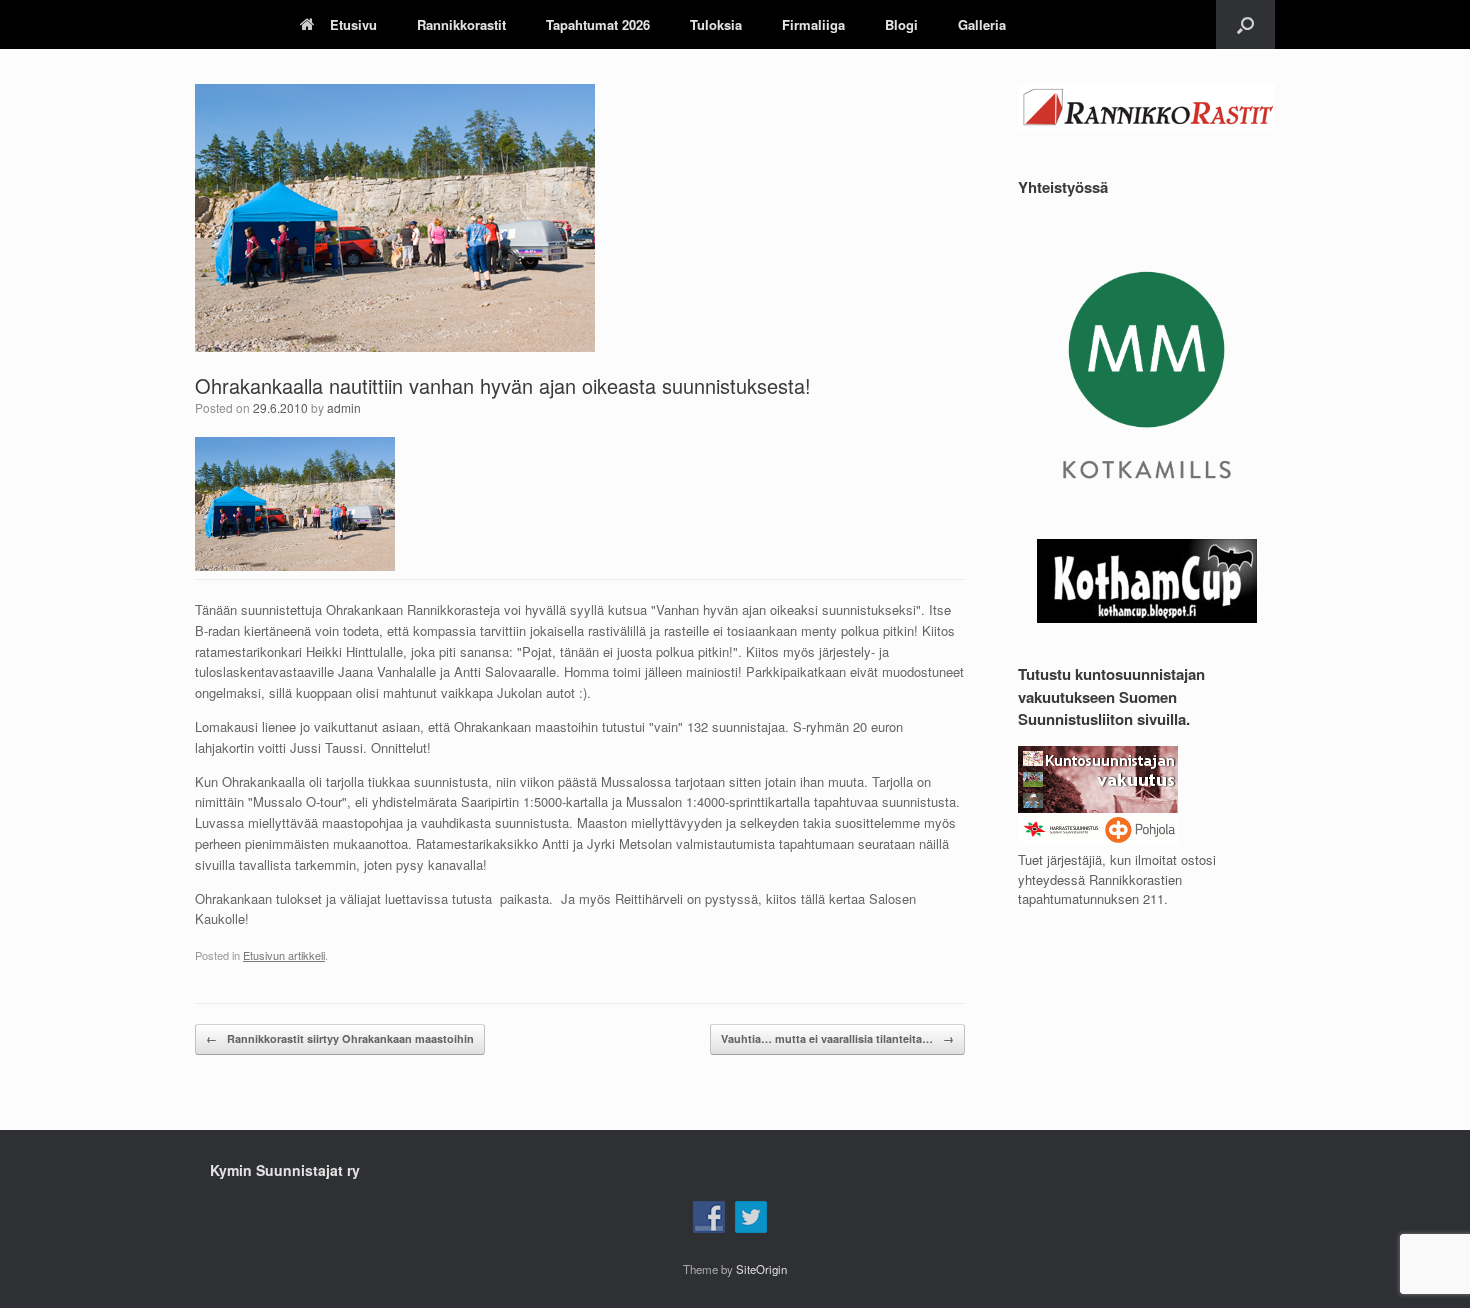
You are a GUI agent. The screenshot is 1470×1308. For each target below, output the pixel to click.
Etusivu (353, 24)
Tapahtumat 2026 (598, 24)
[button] (1245, 24)
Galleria (982, 24)
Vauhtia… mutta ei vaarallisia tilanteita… (837, 1038)
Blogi (901, 24)
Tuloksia (716, 24)
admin (344, 407)
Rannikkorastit (461, 24)
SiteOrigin (761, 1269)
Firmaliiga (813, 24)
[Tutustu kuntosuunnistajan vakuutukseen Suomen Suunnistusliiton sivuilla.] (1098, 840)
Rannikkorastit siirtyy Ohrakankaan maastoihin (340, 1038)
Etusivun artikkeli (284, 955)
